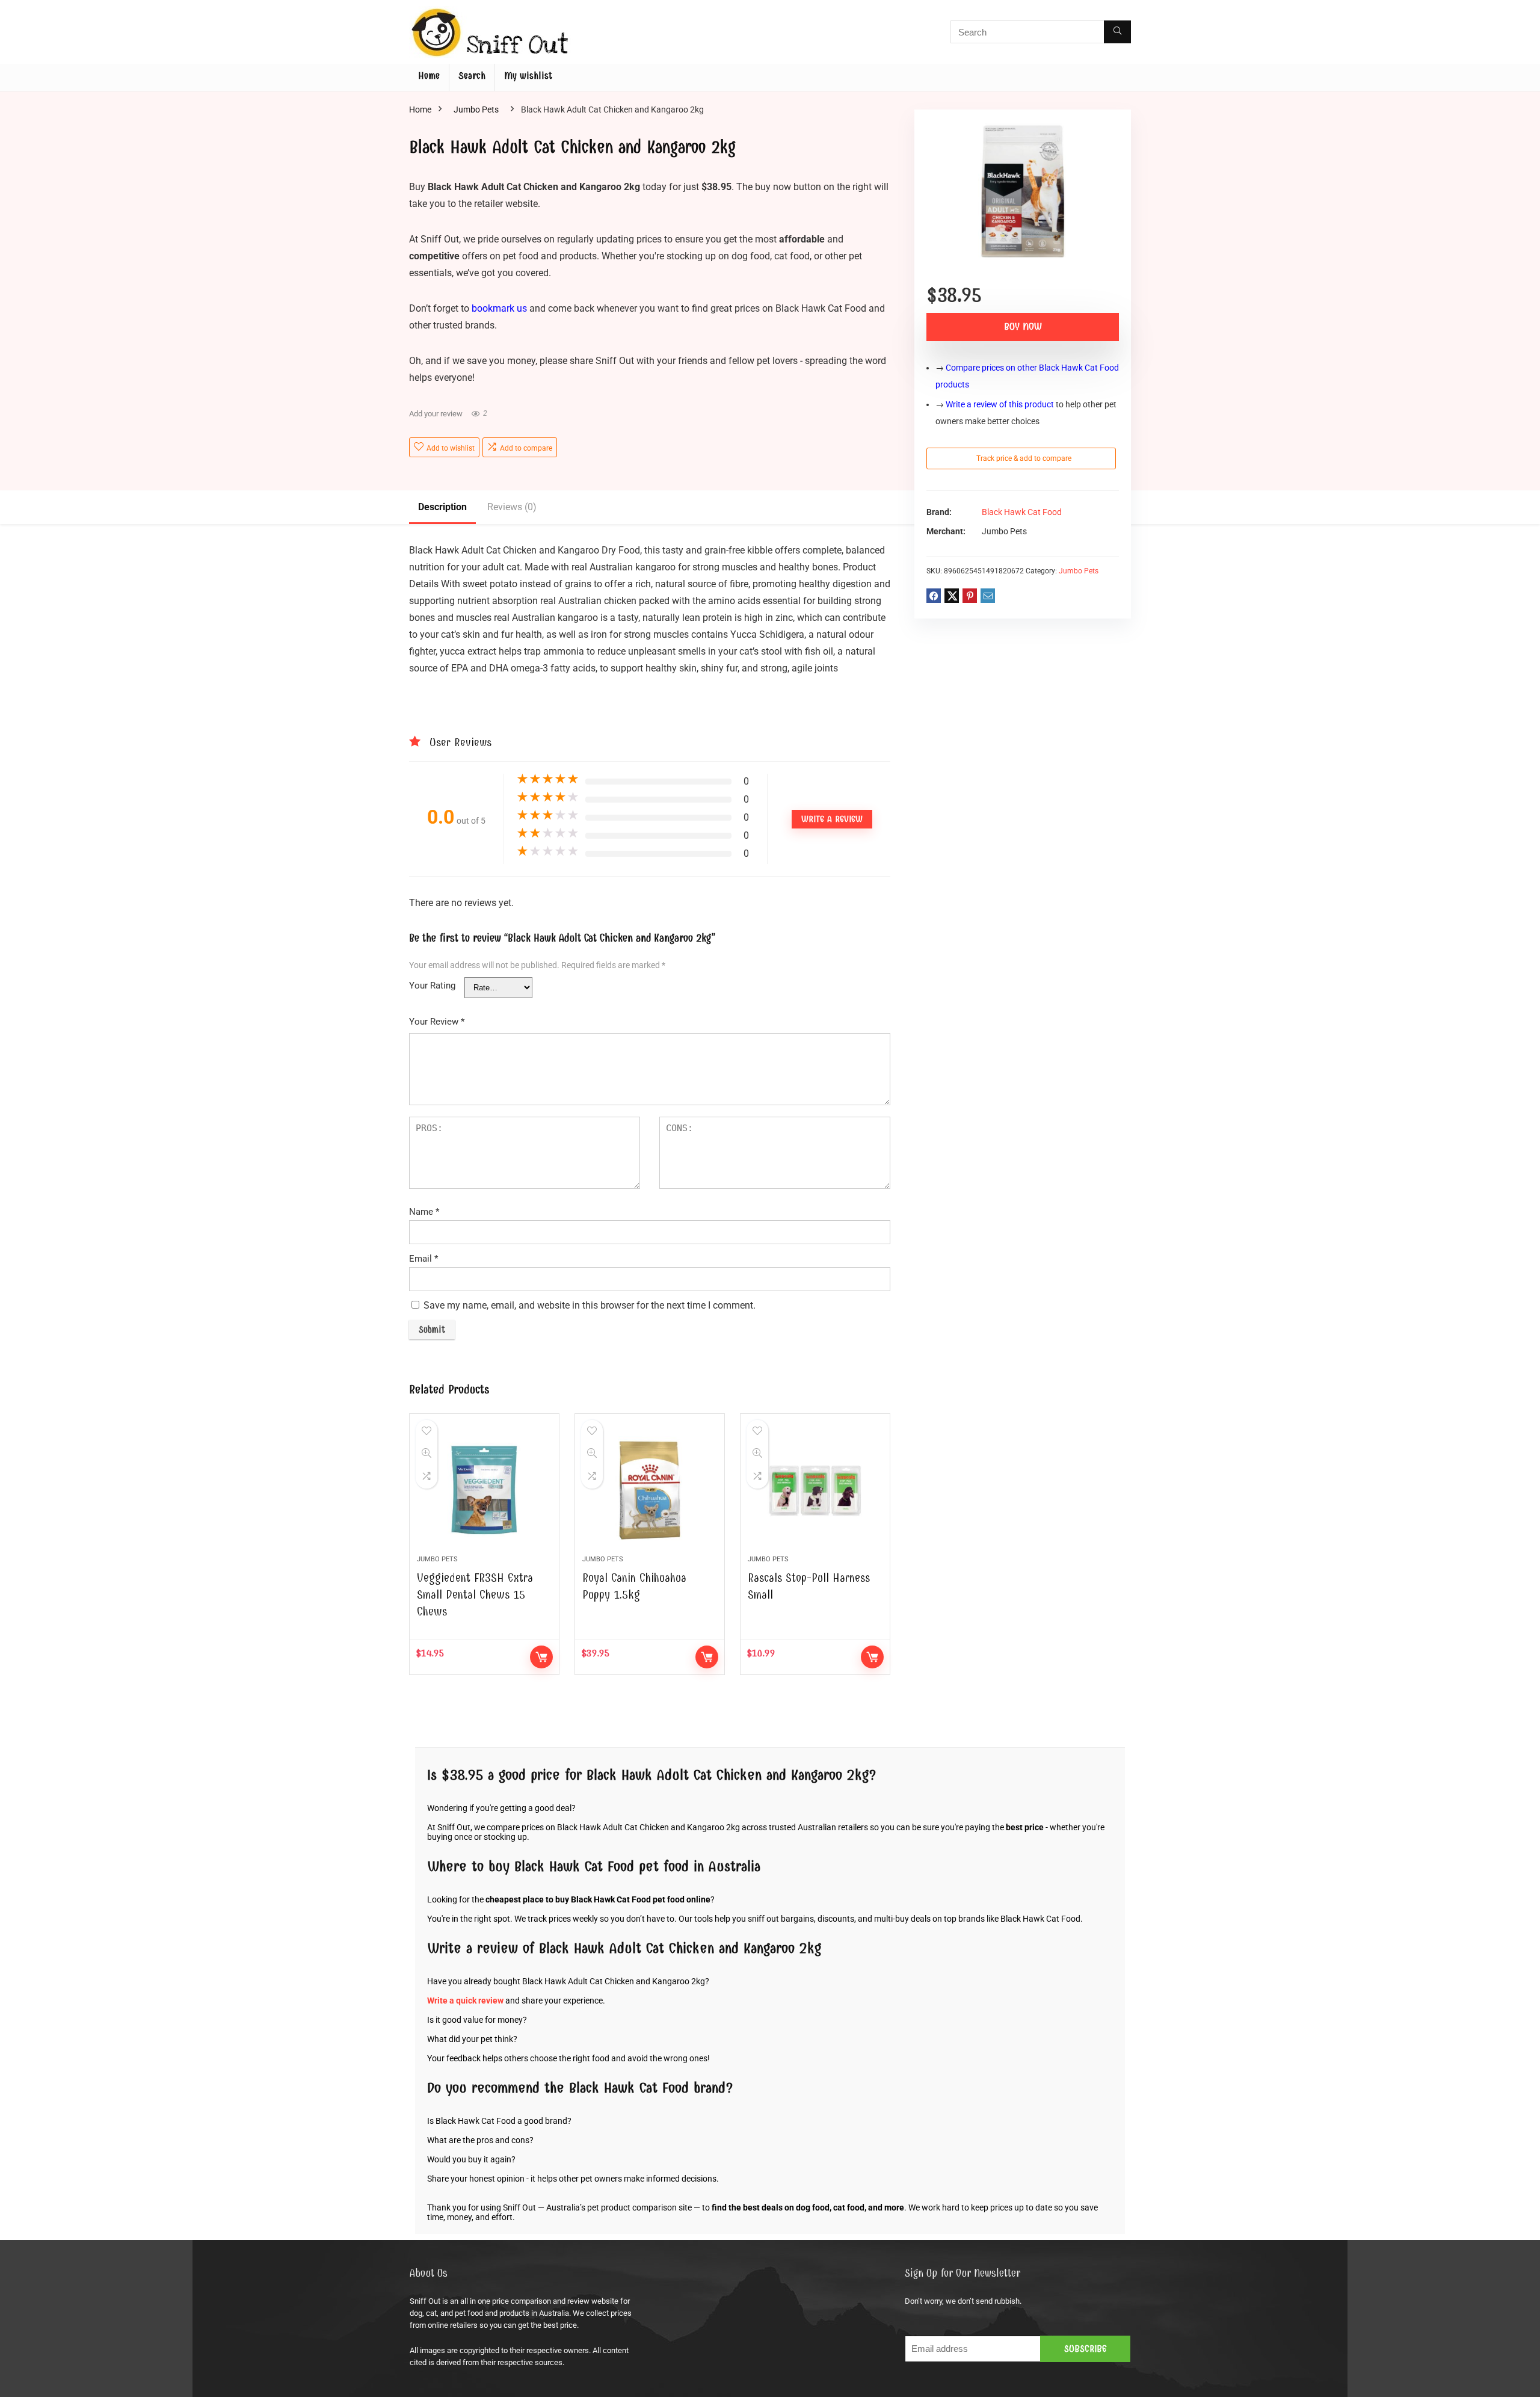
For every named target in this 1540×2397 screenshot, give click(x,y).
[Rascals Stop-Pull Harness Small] (815, 1490)
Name (424, 1212)
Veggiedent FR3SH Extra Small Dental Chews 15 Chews (475, 1595)
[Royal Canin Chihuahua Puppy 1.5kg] (650, 1490)
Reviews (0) (512, 507)
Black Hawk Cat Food (1022, 512)
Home (429, 76)
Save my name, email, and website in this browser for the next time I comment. (590, 1305)
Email (423, 1259)
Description (442, 507)
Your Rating (432, 986)
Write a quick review (465, 2001)
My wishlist (528, 76)
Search (472, 76)
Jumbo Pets (476, 110)
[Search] (1117, 32)
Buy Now (1023, 327)
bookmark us (499, 308)
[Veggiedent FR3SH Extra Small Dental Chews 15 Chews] (484, 1490)
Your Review (437, 1022)
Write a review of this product (1000, 404)
